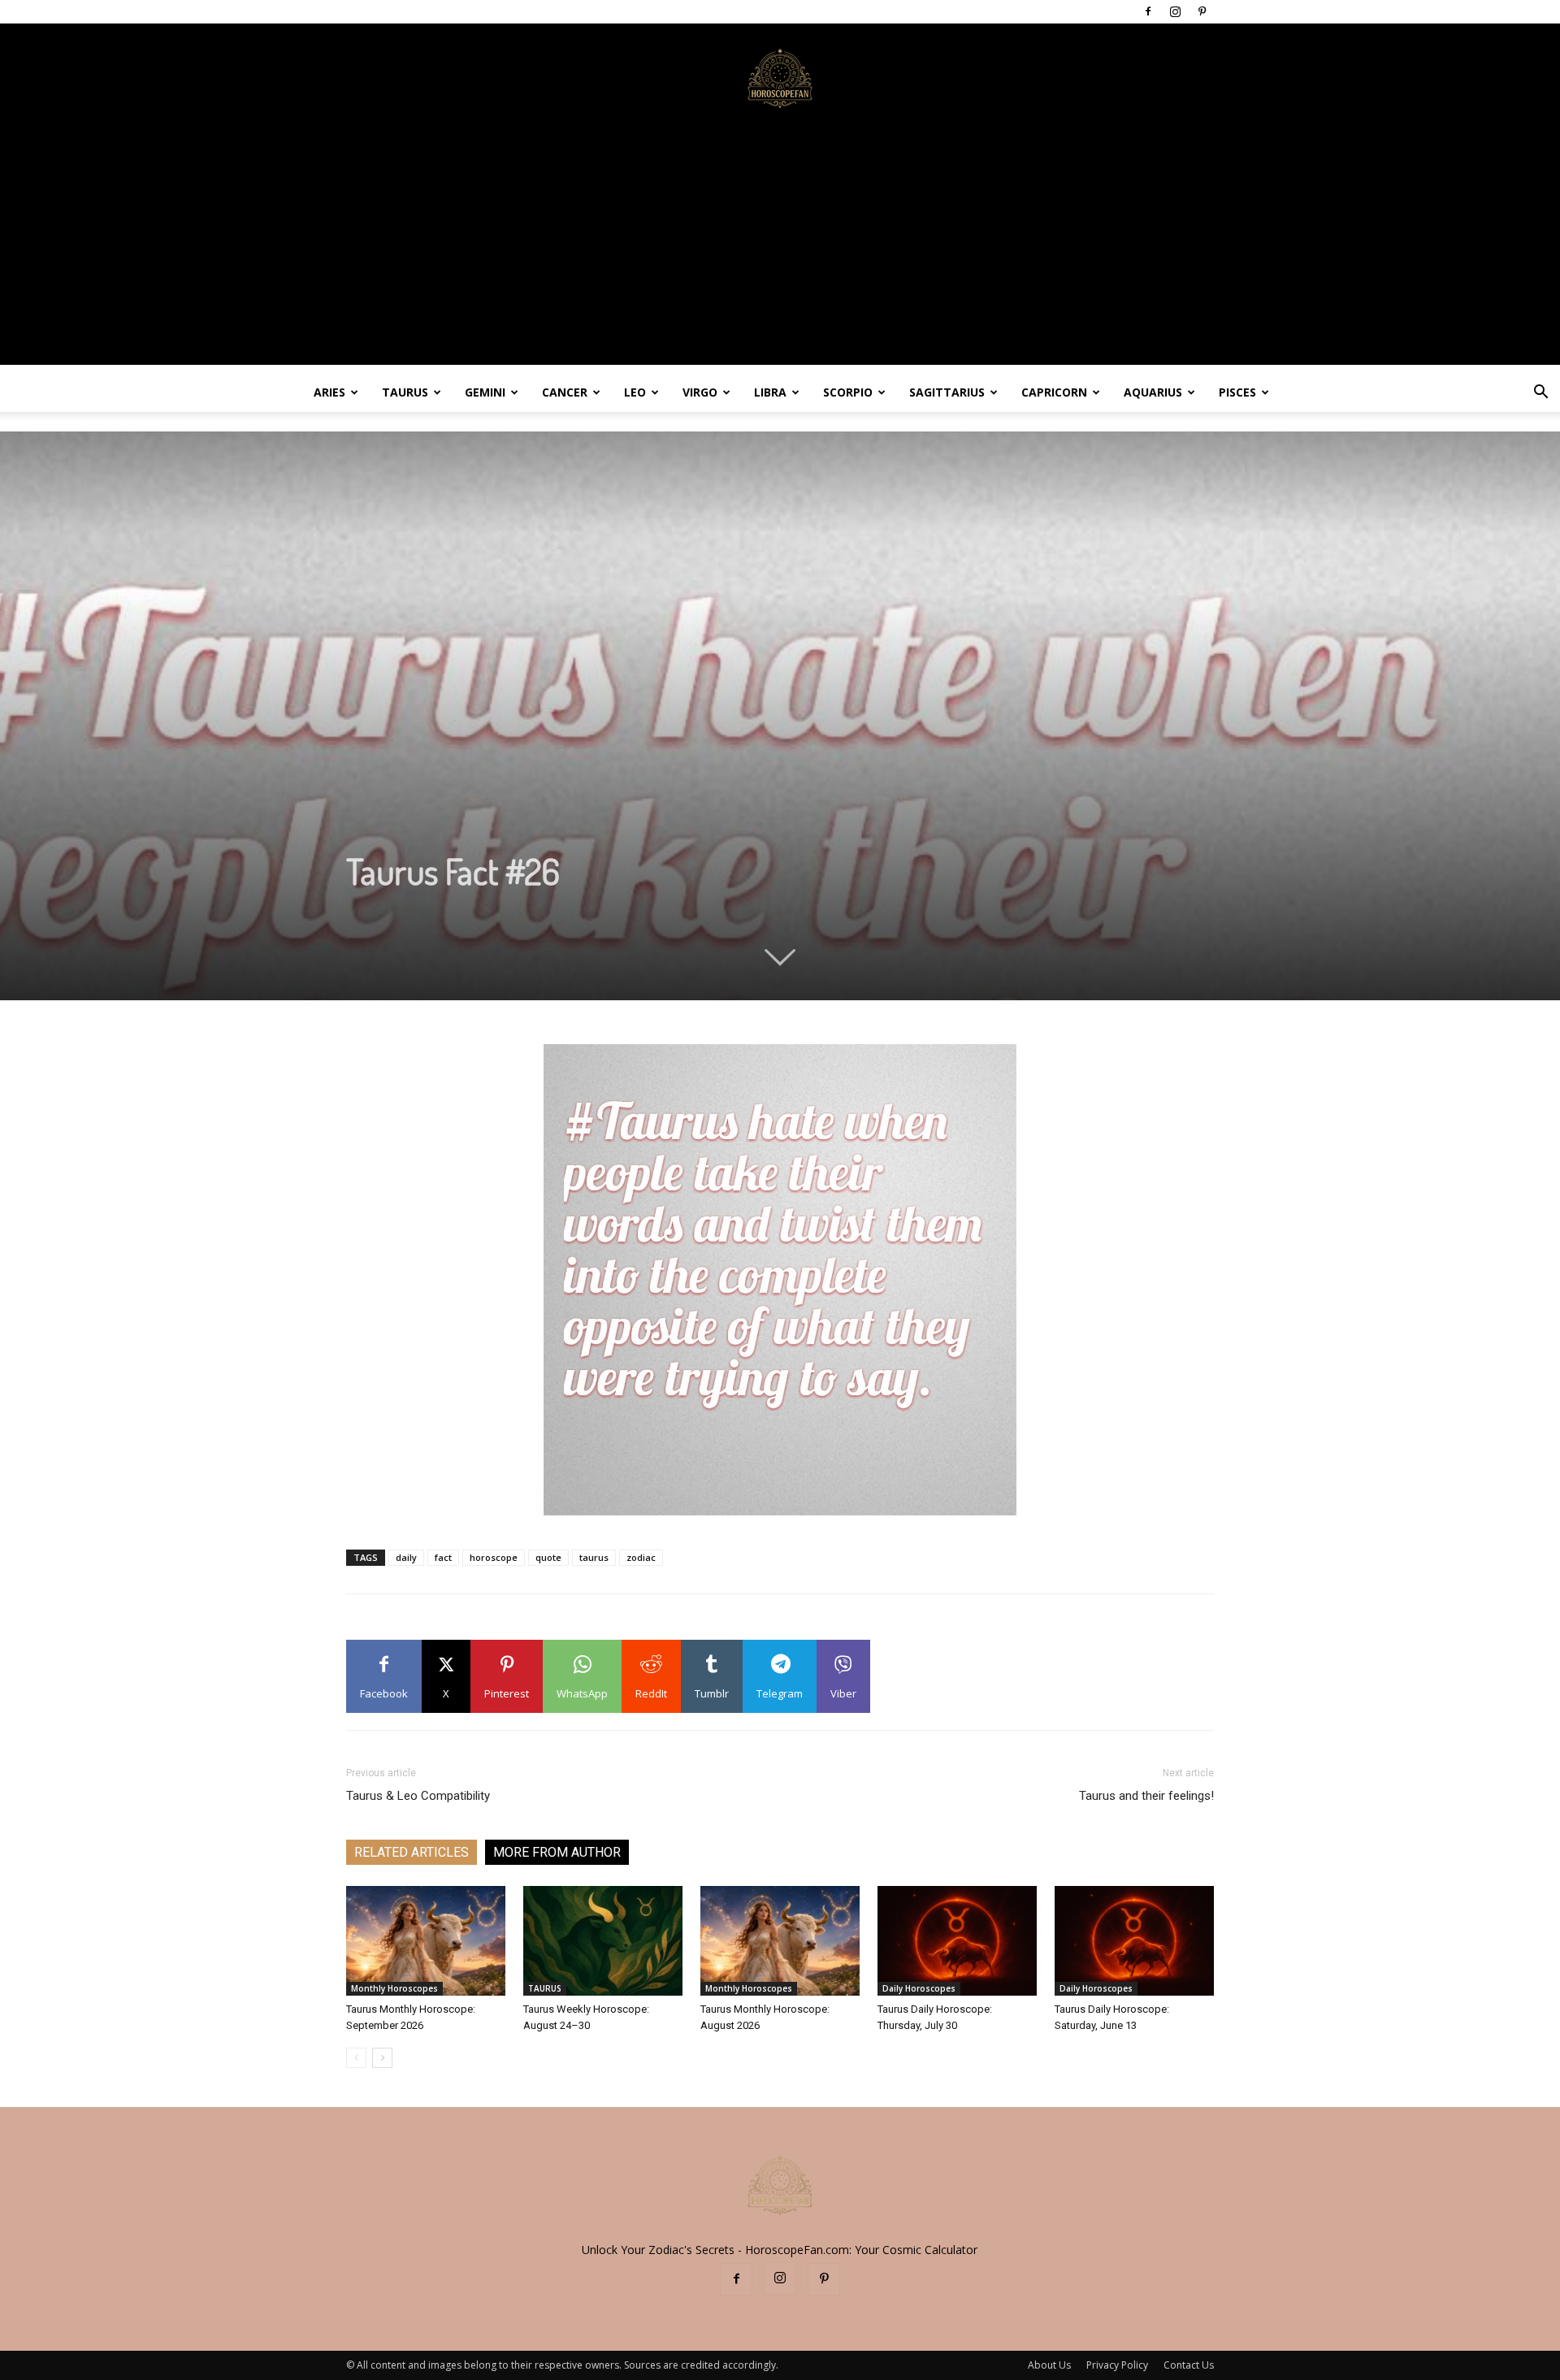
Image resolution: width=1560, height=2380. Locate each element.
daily (406, 1557)
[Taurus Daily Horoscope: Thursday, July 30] (957, 1941)
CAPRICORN (1054, 392)
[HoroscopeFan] (780, 77)
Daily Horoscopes (919, 1988)
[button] (1540, 394)
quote (548, 1557)
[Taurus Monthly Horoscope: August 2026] (780, 1941)
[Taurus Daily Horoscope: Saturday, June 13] (1134, 1941)
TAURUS (405, 392)
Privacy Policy (1117, 2365)
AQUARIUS (1153, 392)
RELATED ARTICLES (412, 1852)
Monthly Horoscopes (394, 1988)
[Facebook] (1148, 11)
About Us (1049, 2365)
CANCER (565, 392)
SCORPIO (848, 392)
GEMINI (485, 392)
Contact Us (1189, 2365)
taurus (594, 1557)
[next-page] (382, 2058)
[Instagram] (1175, 11)
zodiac (641, 1557)
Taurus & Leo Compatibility (418, 1796)
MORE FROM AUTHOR (557, 1852)
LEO (635, 392)
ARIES (329, 392)
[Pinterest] (1202, 11)
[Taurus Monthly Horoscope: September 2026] (426, 1941)
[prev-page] (356, 2058)
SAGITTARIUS (947, 392)
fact (443, 1557)
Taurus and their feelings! (1146, 1796)
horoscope (494, 1557)
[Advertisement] (780, 251)
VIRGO (700, 392)
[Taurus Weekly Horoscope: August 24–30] (603, 1941)
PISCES (1237, 392)
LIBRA (770, 392)
